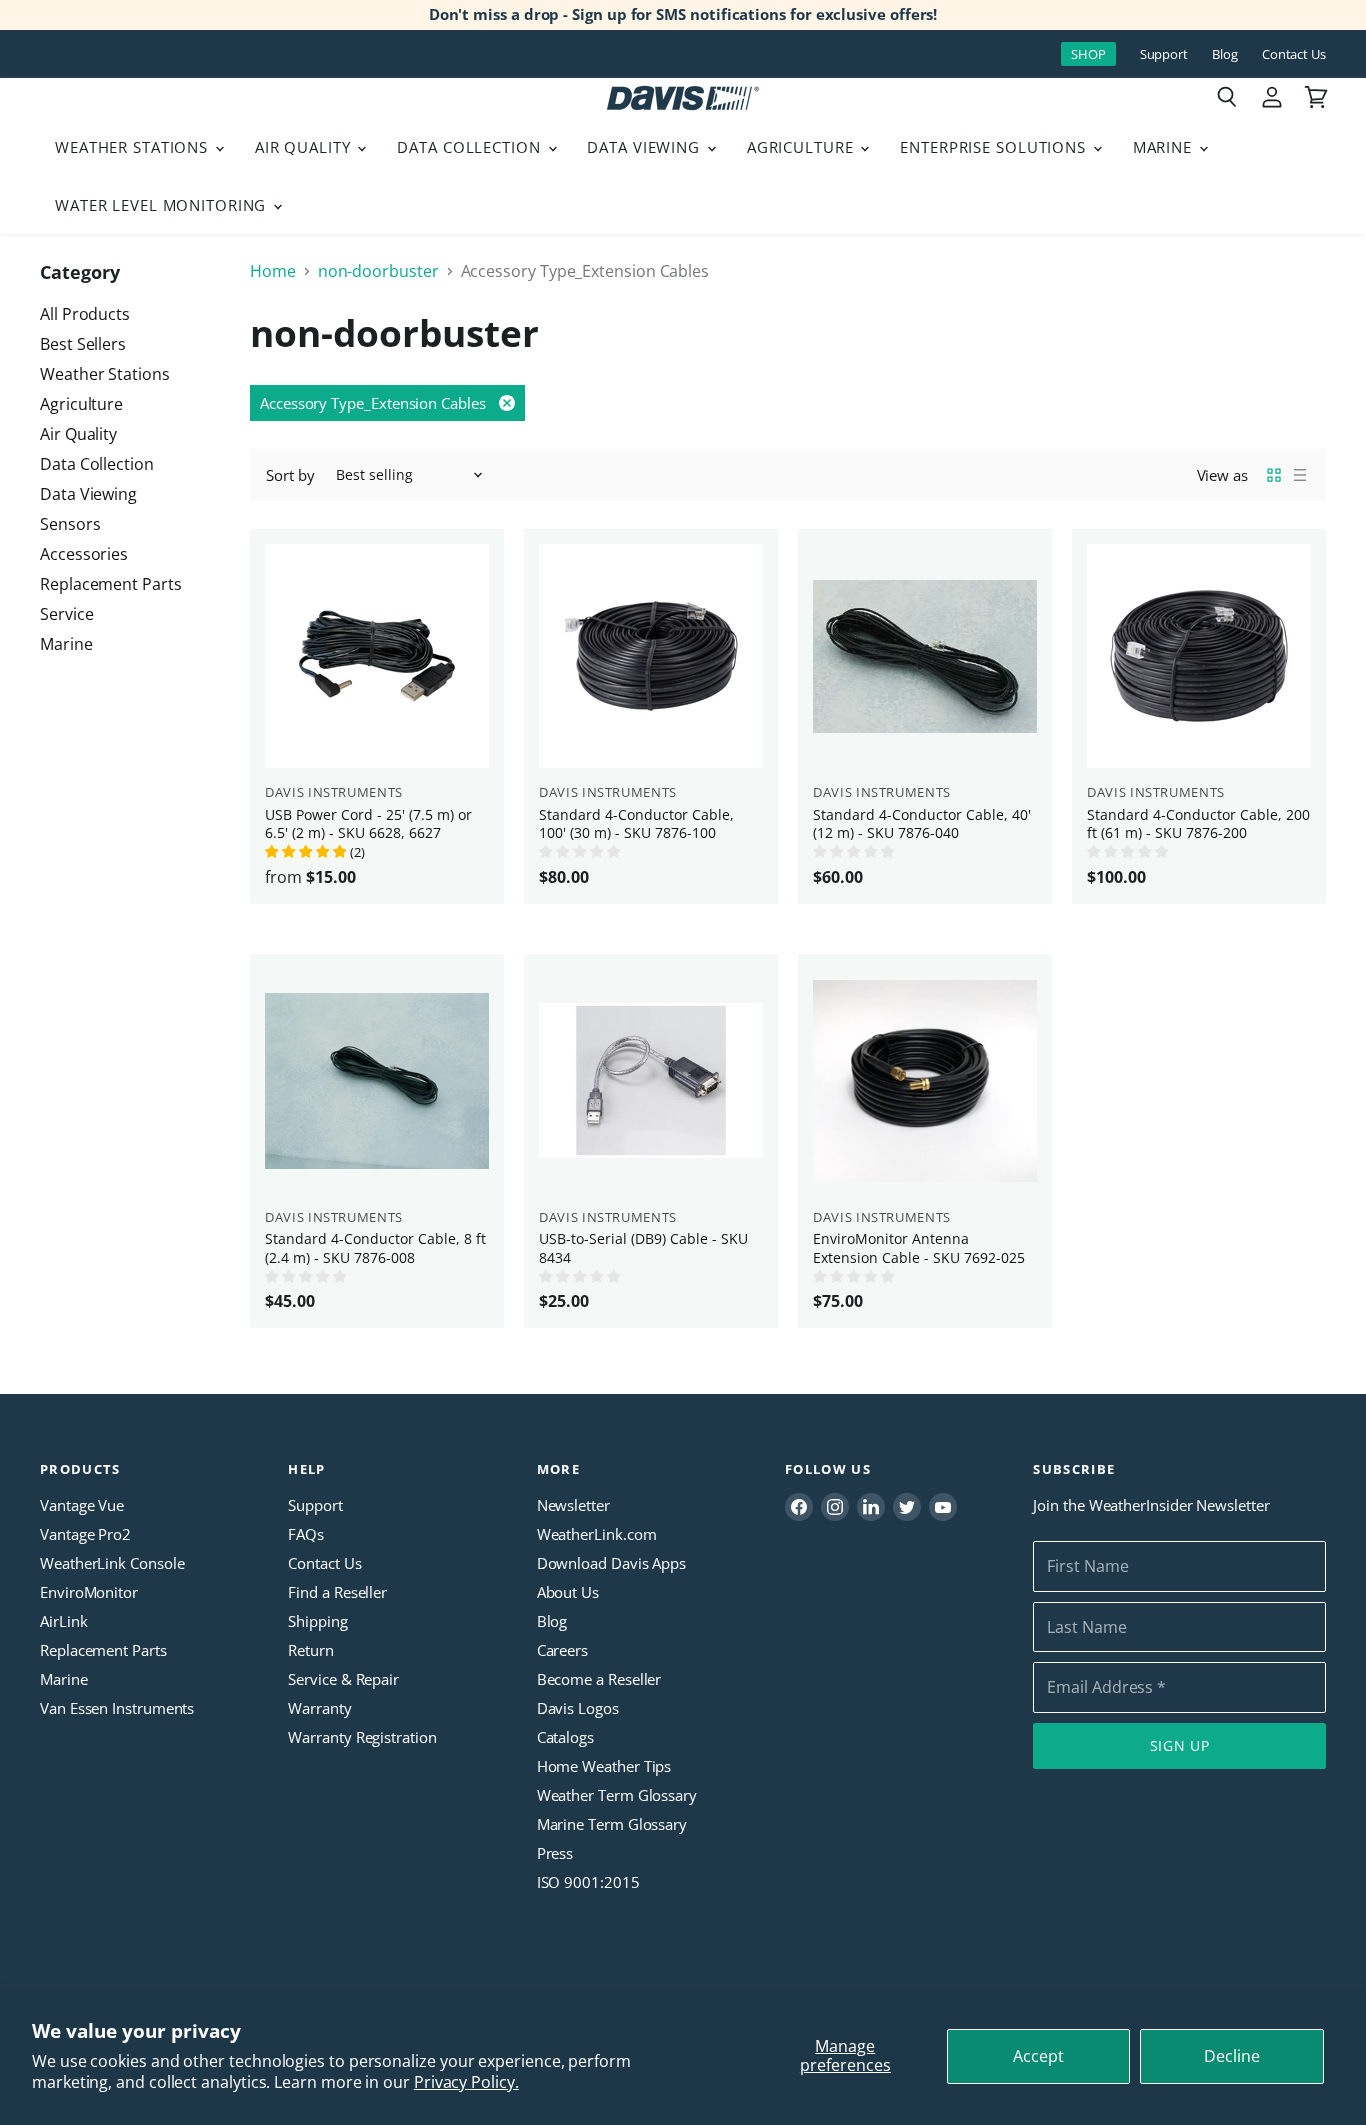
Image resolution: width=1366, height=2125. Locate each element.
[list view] (1300, 475)
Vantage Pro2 (85, 1534)
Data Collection (471, 147)
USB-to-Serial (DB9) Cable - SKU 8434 (643, 1248)
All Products (85, 314)
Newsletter (573, 1505)
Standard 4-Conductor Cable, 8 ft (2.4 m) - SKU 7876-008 (375, 1248)
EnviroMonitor (89, 1592)
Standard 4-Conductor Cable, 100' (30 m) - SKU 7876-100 (636, 824)
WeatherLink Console (112, 1563)
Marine (1165, 147)
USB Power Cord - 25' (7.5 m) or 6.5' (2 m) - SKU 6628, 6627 (368, 824)
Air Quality (305, 147)
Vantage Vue (82, 1505)
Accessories (84, 554)
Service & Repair (343, 1679)
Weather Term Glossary (617, 1795)
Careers (562, 1650)
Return (311, 1650)
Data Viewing (645, 147)
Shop (1088, 54)
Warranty (319, 1708)
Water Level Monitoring (163, 205)
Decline (1232, 2056)
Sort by (290, 475)
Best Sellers (83, 344)
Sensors (70, 524)
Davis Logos (578, 1708)
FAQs (306, 1534)
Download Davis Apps (611, 1563)
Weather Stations (134, 147)
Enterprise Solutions (995, 147)
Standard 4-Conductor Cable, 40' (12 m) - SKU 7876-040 (922, 824)
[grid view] (1274, 475)
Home (273, 271)
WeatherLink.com (597, 1534)
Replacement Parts (111, 584)
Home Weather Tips (604, 1766)
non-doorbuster (378, 271)
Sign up (1180, 1745)
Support (1164, 54)
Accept (1038, 2056)
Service (66, 614)
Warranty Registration (362, 1737)
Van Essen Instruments (117, 1708)
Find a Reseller (337, 1592)
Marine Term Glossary (612, 1824)
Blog (1225, 54)
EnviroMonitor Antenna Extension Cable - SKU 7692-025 (919, 1248)
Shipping (317, 1621)
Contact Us (1294, 54)
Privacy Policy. (466, 2082)
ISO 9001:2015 (588, 1882)
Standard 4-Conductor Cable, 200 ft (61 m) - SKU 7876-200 (1198, 824)
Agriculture (803, 147)
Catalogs (565, 1737)
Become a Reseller (599, 1679)
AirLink (63, 1621)
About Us (568, 1592)
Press (555, 1853)
